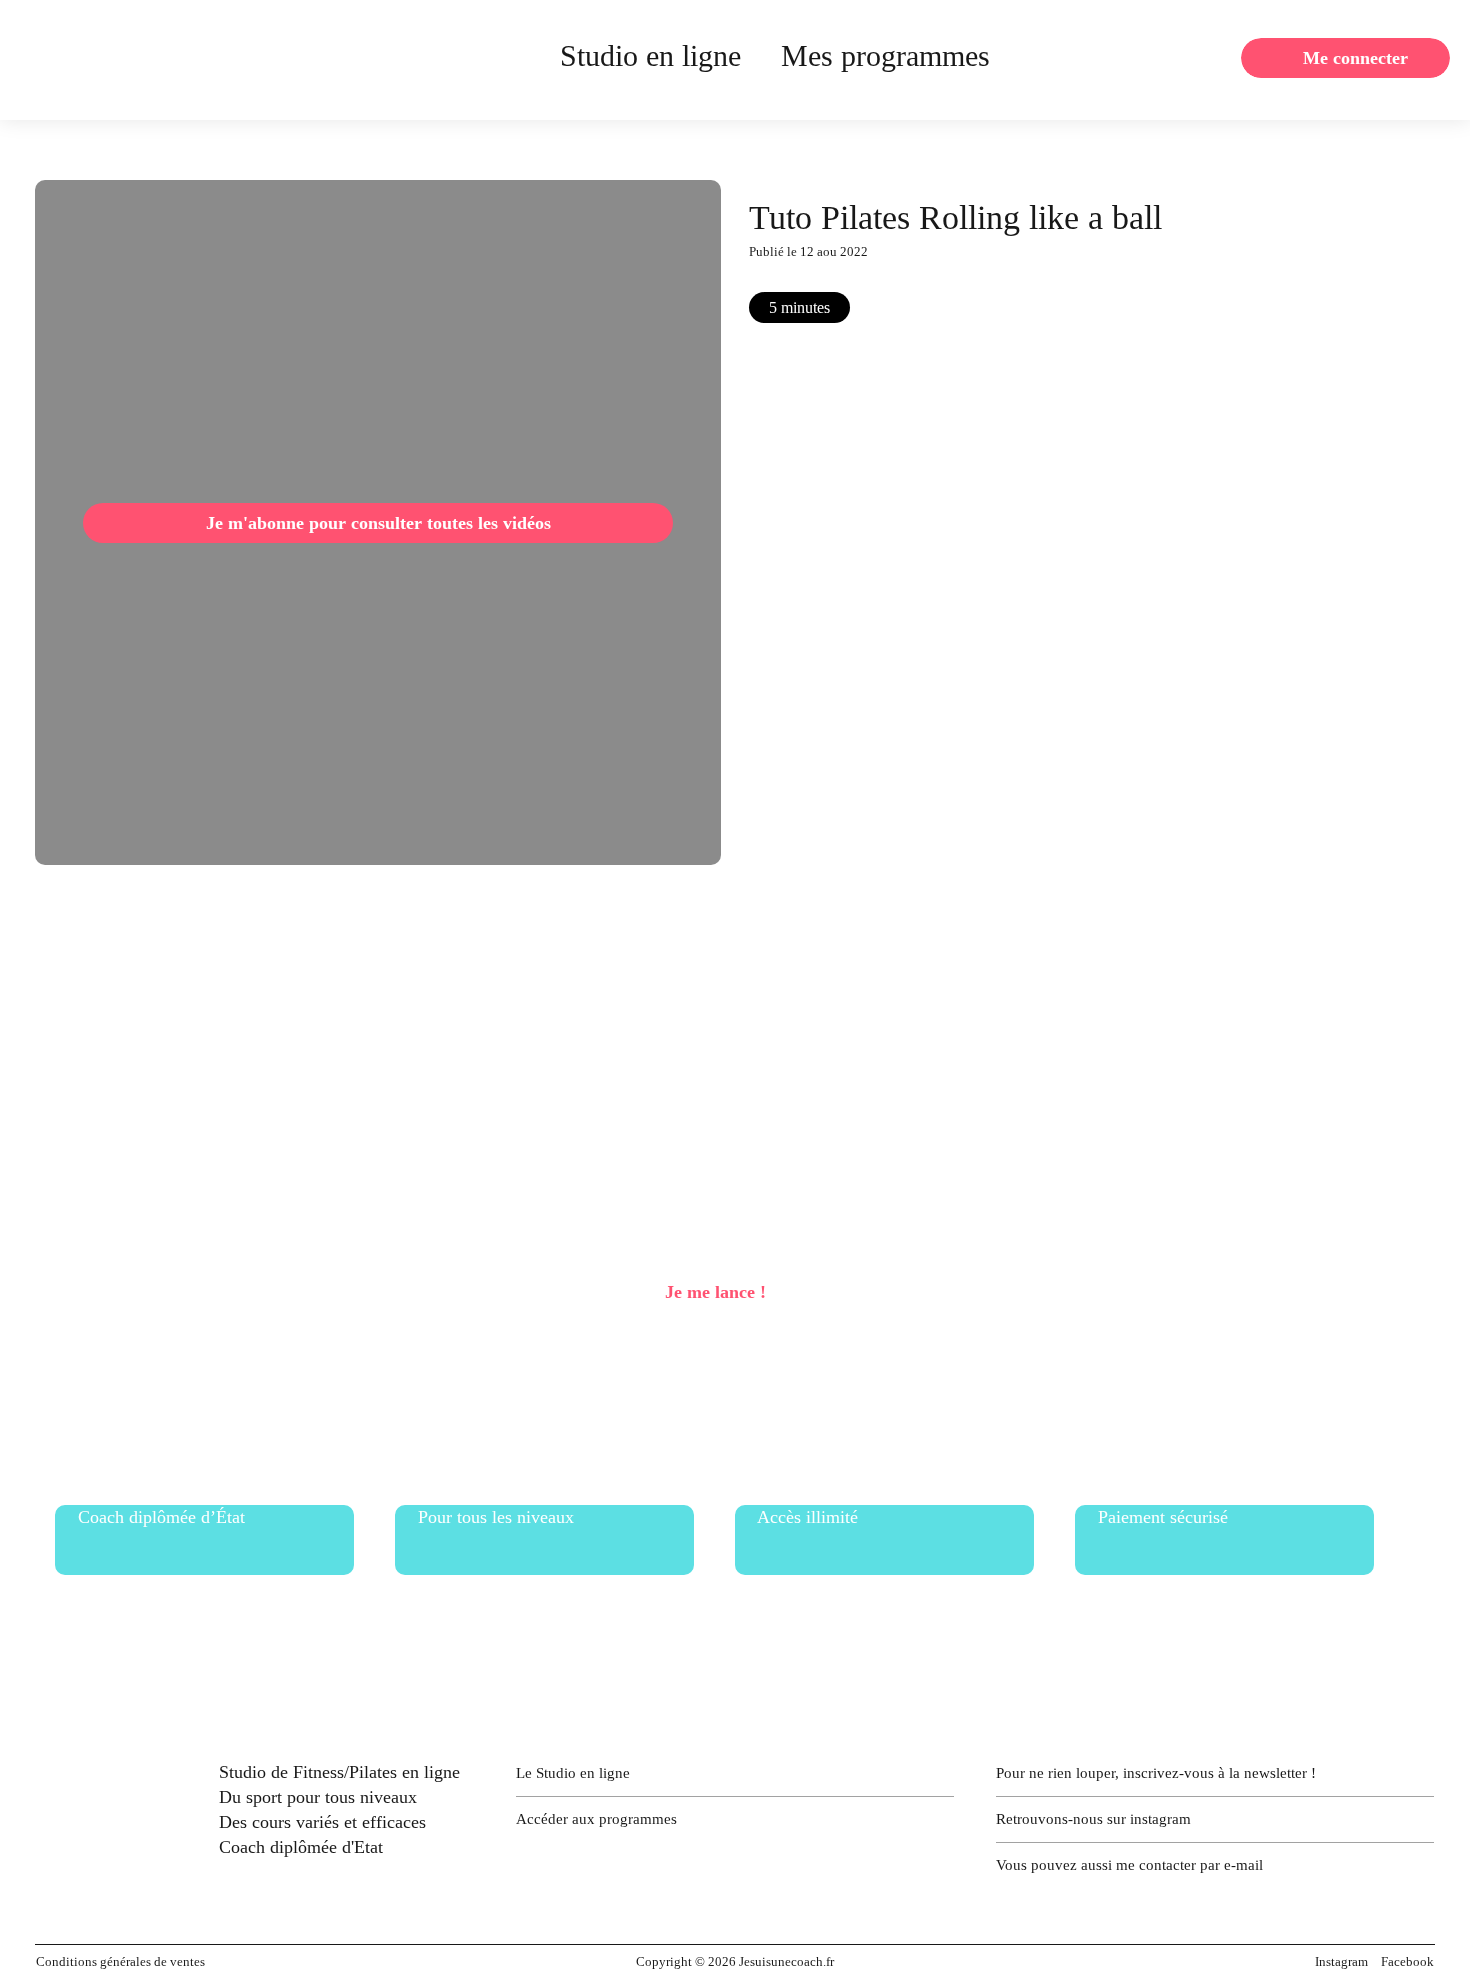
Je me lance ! (715, 1292)
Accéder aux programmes (596, 1819)
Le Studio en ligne (573, 1773)
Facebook (1407, 1961)
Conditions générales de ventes (120, 1961)
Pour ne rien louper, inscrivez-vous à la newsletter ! (1156, 1773)
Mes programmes (885, 55)
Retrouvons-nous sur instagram (1093, 1819)
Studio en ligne (650, 55)
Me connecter (1355, 58)
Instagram (1341, 1961)
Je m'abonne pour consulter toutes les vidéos (378, 523)
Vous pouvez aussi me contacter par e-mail (1129, 1865)
